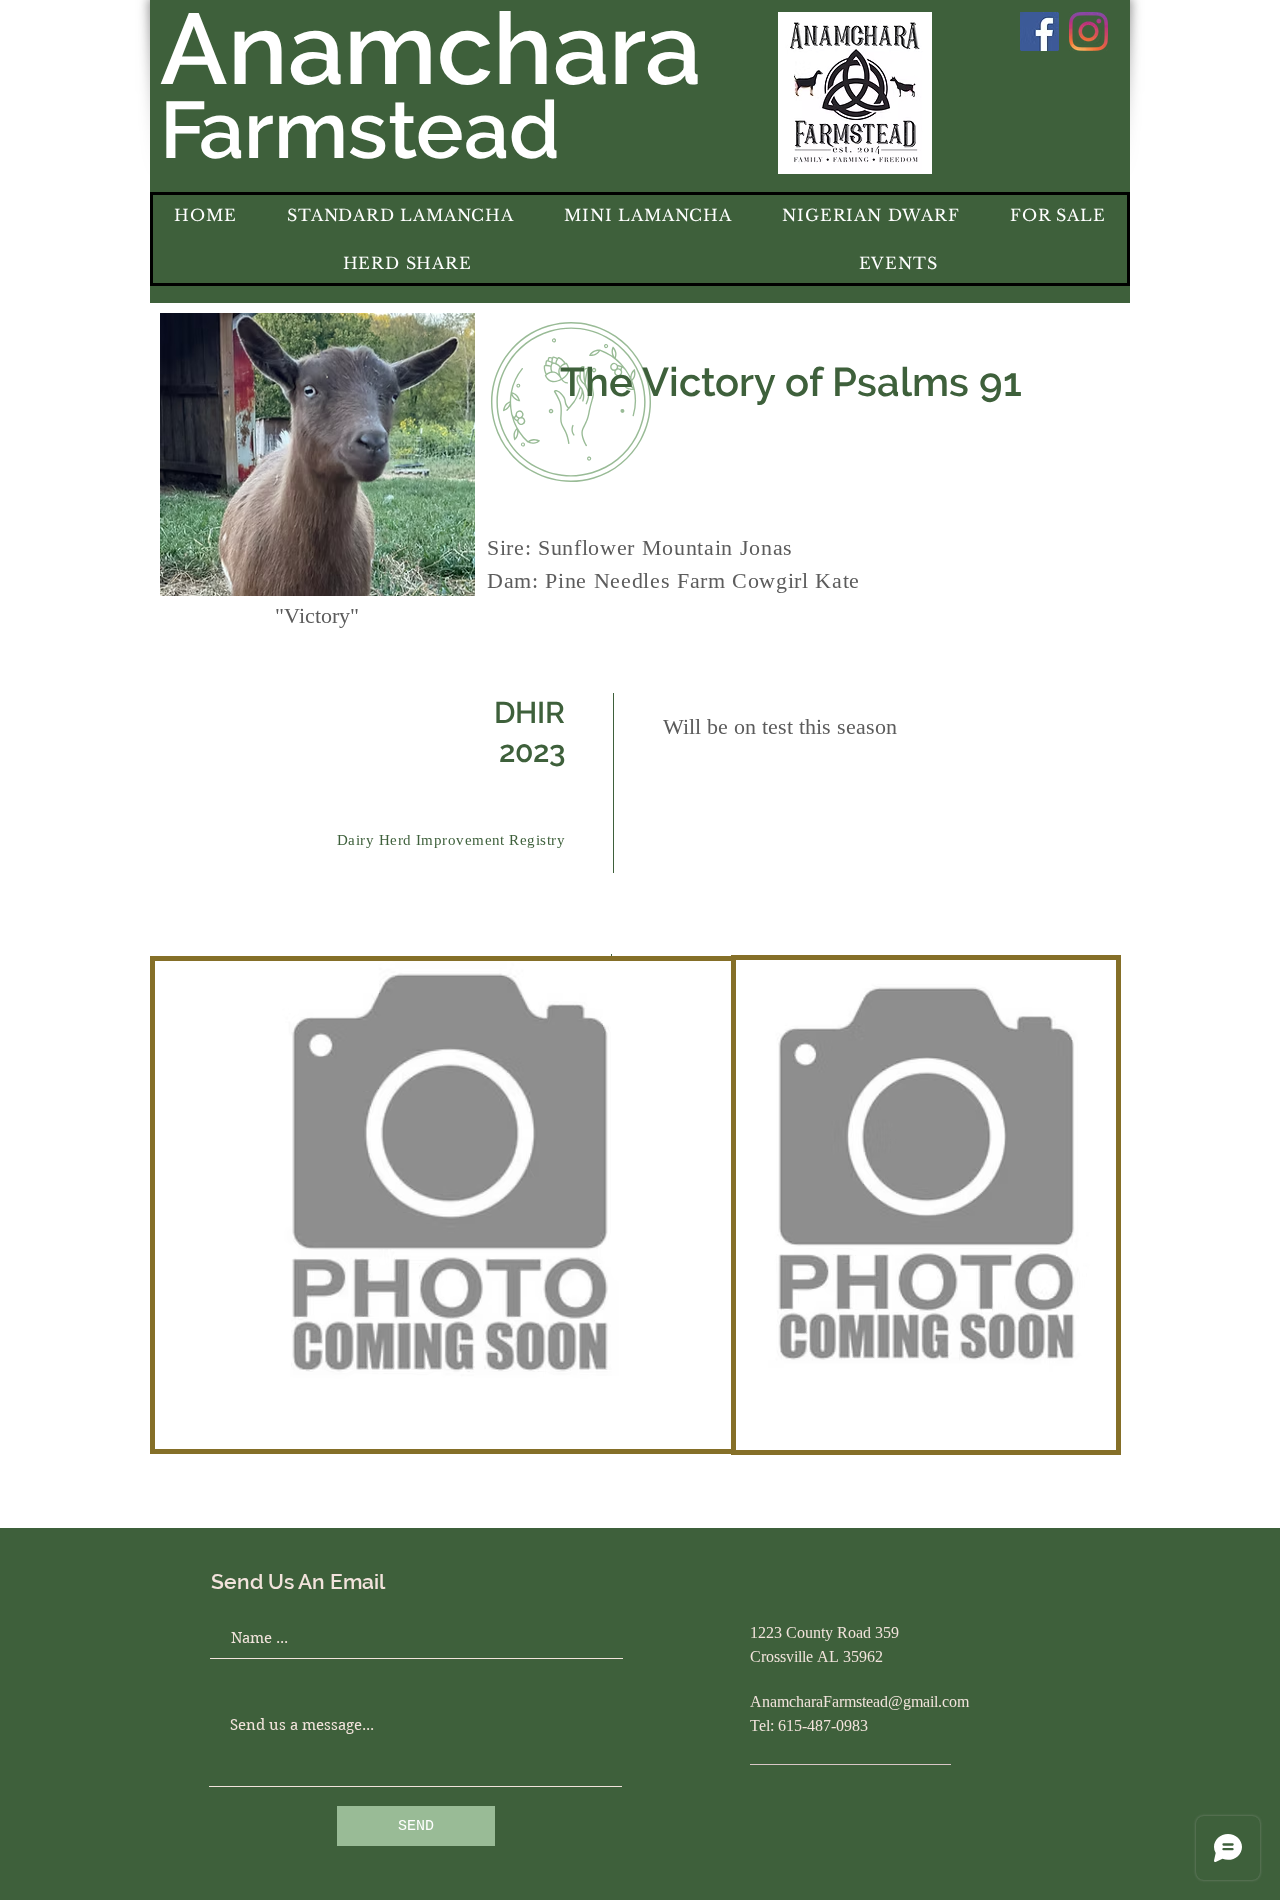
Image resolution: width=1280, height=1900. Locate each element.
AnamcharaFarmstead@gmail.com (859, 1703)
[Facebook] (1039, 31)
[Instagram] (1088, 31)
